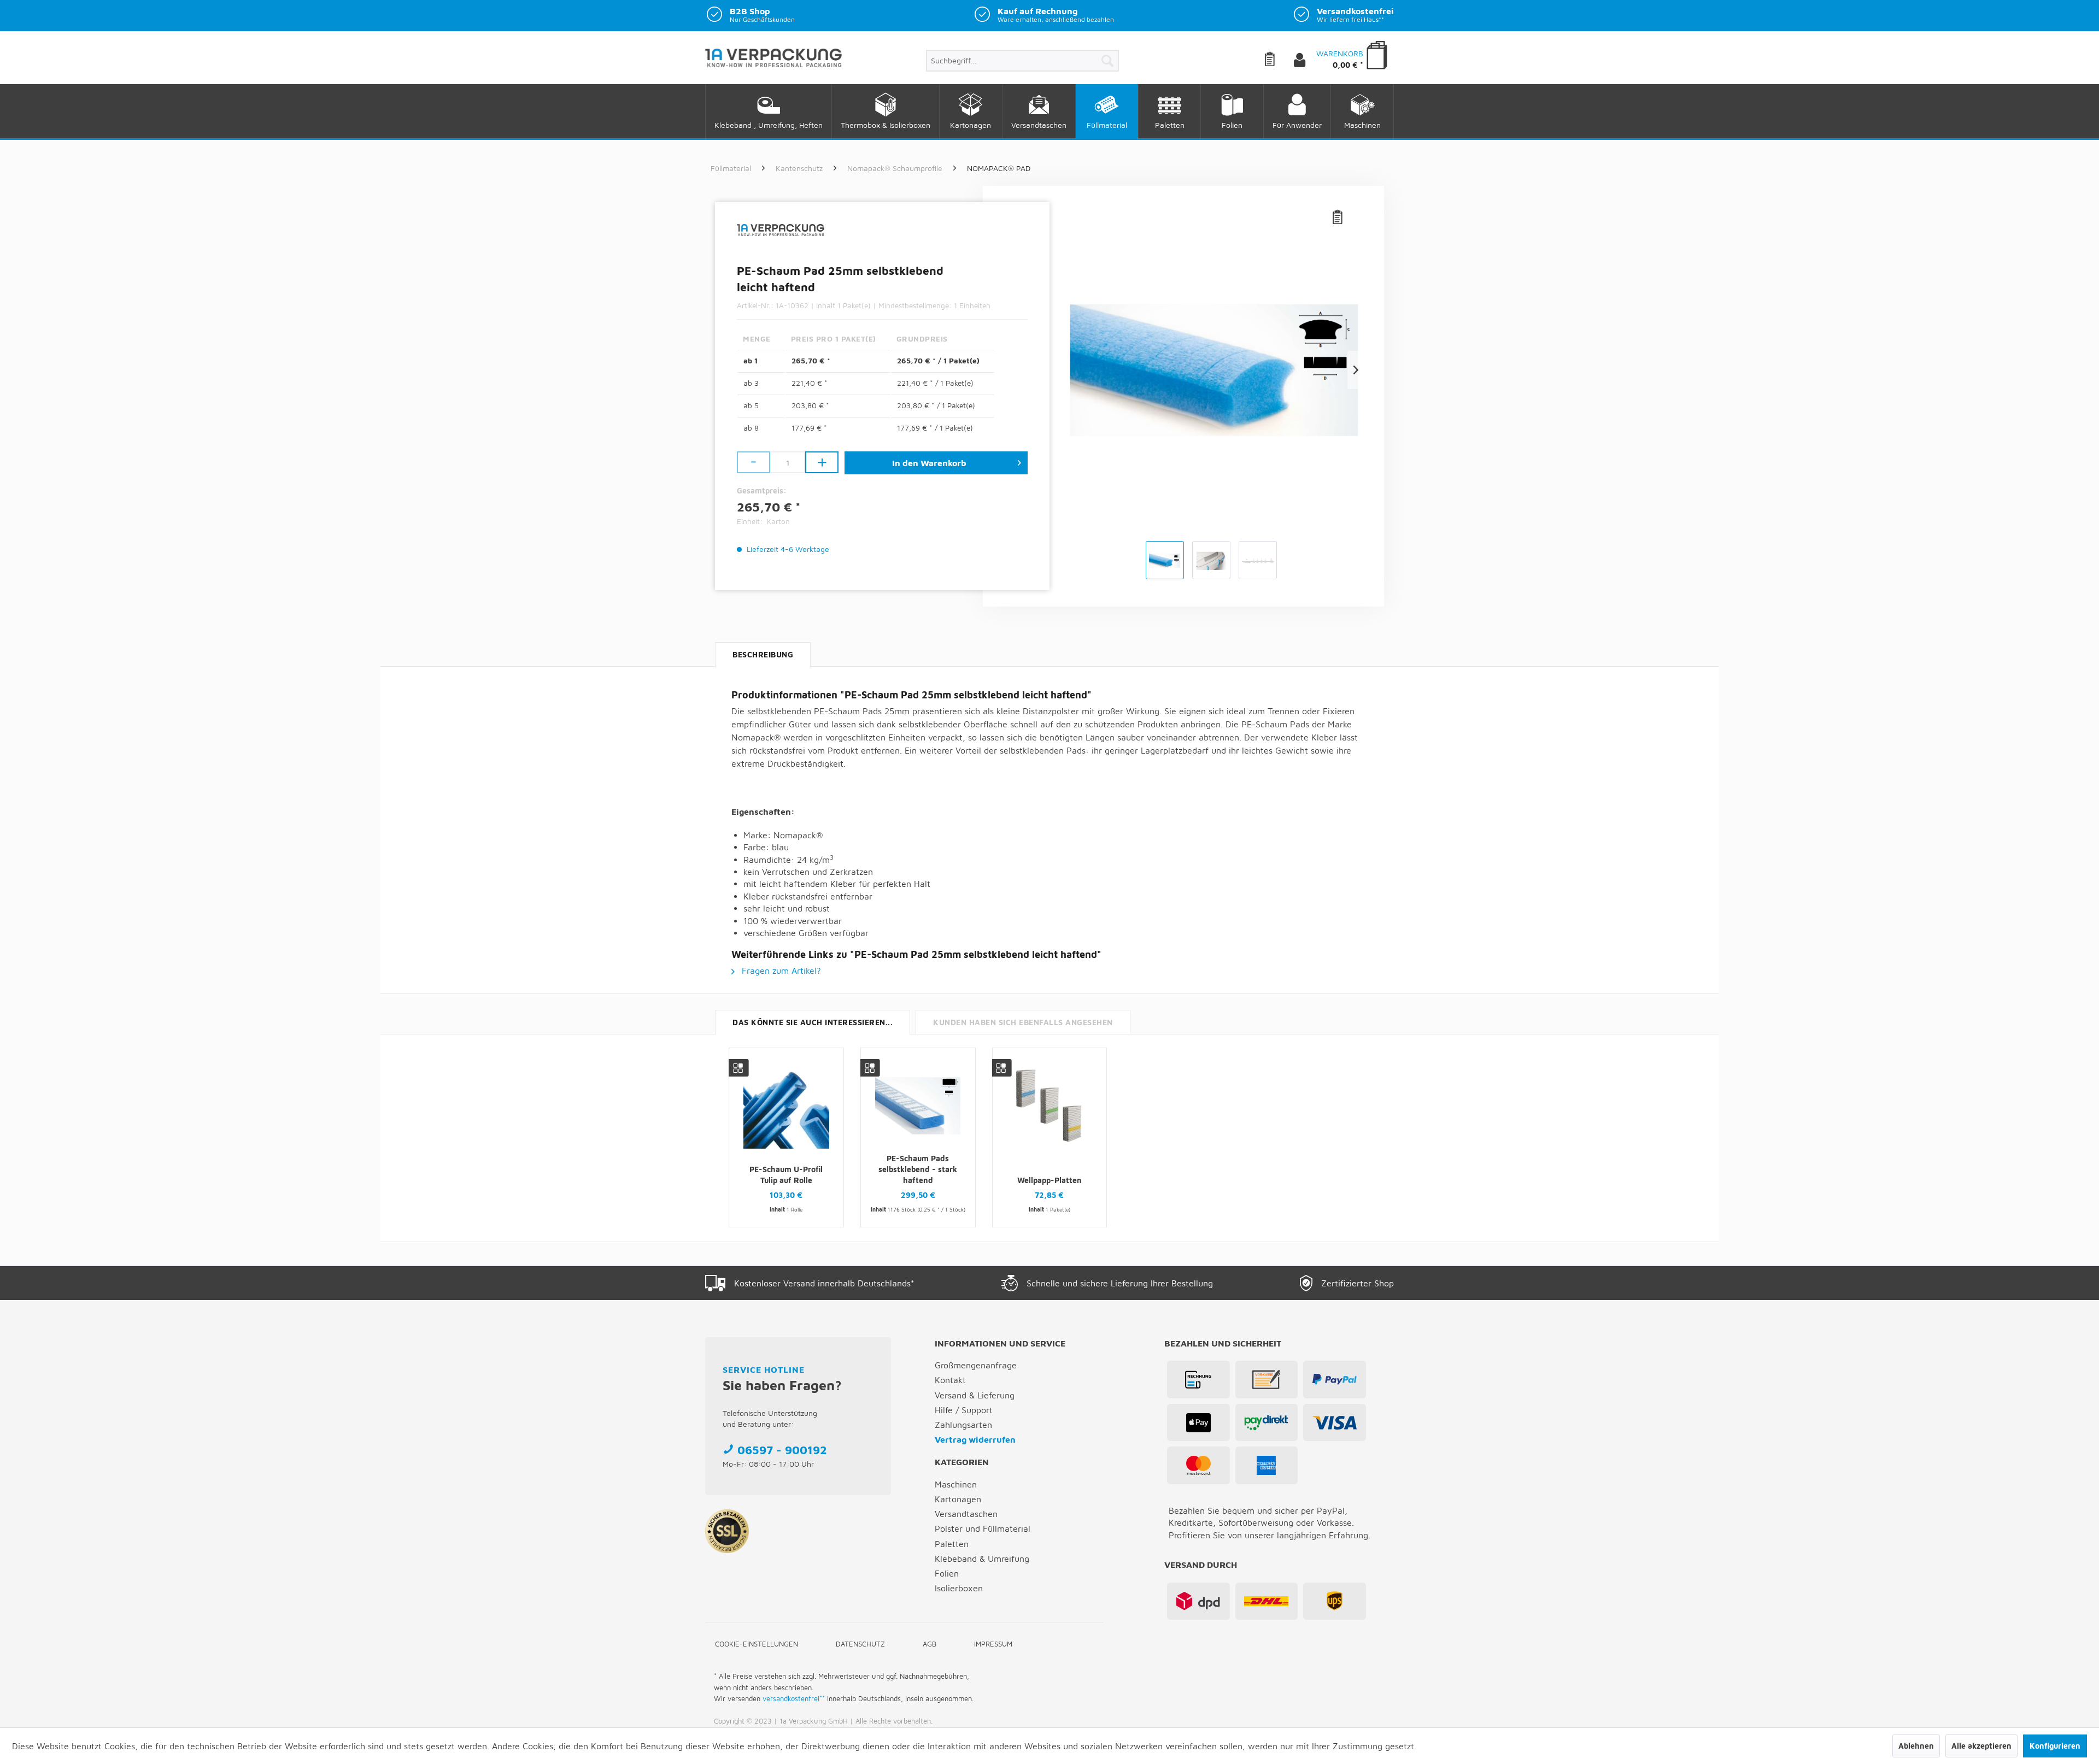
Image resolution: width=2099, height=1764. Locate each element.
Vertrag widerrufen (975, 1439)
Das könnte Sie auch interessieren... (813, 1022)
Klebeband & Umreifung (982, 1559)
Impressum (993, 1644)
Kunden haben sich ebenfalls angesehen (1023, 1022)
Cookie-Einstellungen (757, 1644)
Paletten (952, 1544)
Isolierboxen (959, 1588)
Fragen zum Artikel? (780, 971)
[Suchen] (1107, 61)
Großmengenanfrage (976, 1365)
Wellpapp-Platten (1049, 1180)
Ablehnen (1916, 1746)
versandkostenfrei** (794, 1698)
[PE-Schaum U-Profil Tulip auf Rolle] (786, 1106)
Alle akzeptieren (1981, 1746)
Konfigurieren (2055, 1746)
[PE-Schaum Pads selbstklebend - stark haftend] (918, 1106)
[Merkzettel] (1278, 61)
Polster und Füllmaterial (983, 1528)
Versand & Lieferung (975, 1395)
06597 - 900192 (782, 1450)
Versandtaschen (966, 1514)
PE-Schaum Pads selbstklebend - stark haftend (918, 1170)
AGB (930, 1644)
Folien (947, 1573)
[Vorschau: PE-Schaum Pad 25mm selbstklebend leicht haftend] (1165, 560)
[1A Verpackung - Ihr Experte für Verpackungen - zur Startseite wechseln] (773, 62)
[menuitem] (1022, 61)
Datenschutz (860, 1644)
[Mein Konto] (1309, 61)
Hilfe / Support (964, 1410)
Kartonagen (958, 1499)
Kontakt (950, 1380)
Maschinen (956, 1484)
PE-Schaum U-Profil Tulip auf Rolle (786, 1175)
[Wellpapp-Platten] (1050, 1106)
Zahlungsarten (963, 1425)
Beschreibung (763, 654)
